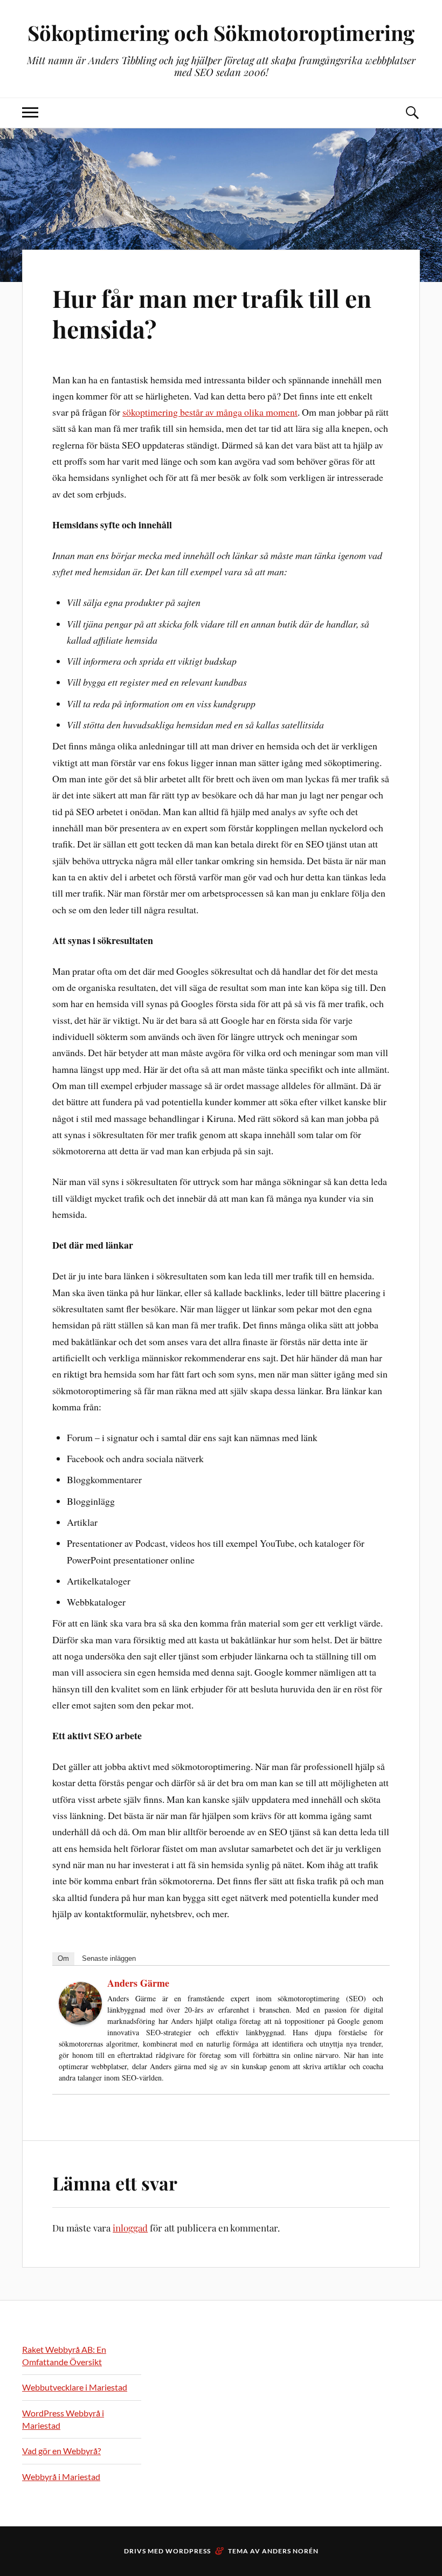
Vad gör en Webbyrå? (61, 2451)
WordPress (188, 2551)
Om (63, 1958)
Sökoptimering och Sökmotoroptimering (221, 33)
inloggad (130, 2228)
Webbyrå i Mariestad (61, 2477)
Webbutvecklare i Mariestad (75, 2387)
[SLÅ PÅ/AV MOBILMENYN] (30, 113)
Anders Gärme (138, 1983)
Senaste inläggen (109, 1958)
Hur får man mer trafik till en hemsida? (212, 313)
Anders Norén (290, 2551)
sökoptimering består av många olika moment (210, 412)
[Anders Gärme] (80, 2021)
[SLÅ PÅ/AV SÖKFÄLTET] (412, 113)
